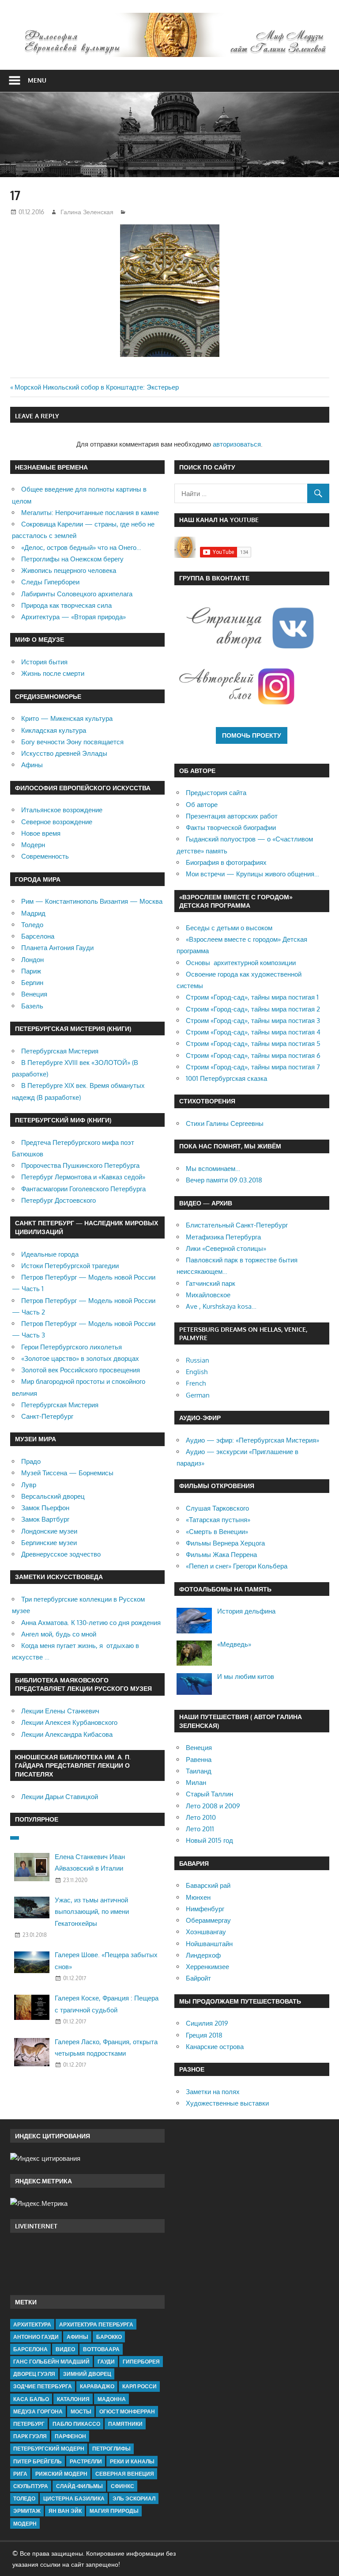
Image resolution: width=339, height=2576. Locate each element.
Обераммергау (208, 1920)
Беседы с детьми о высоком (229, 928)
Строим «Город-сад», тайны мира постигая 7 (253, 1067)
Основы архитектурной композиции (241, 963)
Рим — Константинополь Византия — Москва (92, 901)
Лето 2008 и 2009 (213, 1806)
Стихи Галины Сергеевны (225, 1123)
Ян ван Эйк (65, 2511)
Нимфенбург (205, 1909)
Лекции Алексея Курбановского (69, 1722)
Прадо (31, 1461)
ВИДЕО (65, 2349)
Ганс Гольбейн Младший (51, 2362)
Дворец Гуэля (34, 2374)
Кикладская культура (54, 730)
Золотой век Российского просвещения (81, 1370)
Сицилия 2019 (207, 2023)
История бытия (44, 662)
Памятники (125, 2424)
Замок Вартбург (45, 1519)
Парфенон (70, 2436)
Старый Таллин (209, 1794)
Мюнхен (198, 1897)
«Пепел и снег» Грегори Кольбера (237, 1566)
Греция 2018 (204, 2035)
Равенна (199, 1760)
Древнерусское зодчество (61, 1554)
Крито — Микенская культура (67, 718)
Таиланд (199, 1771)
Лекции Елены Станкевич (60, 1711)
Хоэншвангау (206, 1932)
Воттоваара (101, 2349)
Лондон (32, 960)
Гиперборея (141, 2362)
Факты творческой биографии (231, 828)
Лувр (29, 1485)
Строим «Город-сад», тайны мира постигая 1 (252, 997)
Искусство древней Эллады (64, 753)
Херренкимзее (207, 1967)
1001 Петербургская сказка (226, 1078)
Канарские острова (215, 2047)
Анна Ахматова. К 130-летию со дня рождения (91, 1623)
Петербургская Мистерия (60, 1051)
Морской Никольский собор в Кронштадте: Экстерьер (97, 387)
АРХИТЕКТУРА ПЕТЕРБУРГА (96, 2324)
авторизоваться (237, 444)
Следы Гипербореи (50, 582)
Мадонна (112, 2399)
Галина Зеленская (87, 212)
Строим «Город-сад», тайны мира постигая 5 (253, 1044)
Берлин (32, 983)
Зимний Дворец (87, 2374)
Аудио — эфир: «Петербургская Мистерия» (252, 1440)
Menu (37, 80)
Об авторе (202, 805)
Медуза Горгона (38, 2411)
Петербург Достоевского (58, 1200)
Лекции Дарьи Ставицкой (60, 1797)
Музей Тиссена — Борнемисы (67, 1473)
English (197, 1372)
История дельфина (246, 1611)
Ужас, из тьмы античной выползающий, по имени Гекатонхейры (92, 1912)
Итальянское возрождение (62, 810)
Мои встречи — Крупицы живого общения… (252, 874)
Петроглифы (111, 2449)
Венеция (34, 994)
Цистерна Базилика (74, 2498)
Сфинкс (122, 2486)
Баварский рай (208, 1885)
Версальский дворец (53, 1496)
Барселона (38, 936)
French (196, 1383)
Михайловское (208, 1295)
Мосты (81, 2411)
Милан (196, 1782)
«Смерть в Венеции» (217, 1532)
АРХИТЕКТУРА (32, 2324)
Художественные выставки (227, 2103)
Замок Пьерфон (45, 1508)
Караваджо (97, 2386)
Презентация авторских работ (232, 816)
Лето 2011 (200, 1829)
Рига (20, 2474)
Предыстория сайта (216, 793)
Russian (198, 1360)
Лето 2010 (201, 1817)
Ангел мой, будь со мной (59, 1634)
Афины (32, 765)
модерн (25, 2524)
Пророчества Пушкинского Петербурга (80, 1165)
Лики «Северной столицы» (226, 1248)
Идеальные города (50, 1254)
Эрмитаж (27, 2511)
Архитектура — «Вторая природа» (73, 617)
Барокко (109, 2337)
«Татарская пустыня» (218, 1520)
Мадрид (33, 913)
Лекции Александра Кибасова (67, 1734)
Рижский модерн (61, 2474)
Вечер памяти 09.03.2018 (224, 1180)
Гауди (106, 2362)
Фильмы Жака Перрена (221, 1555)
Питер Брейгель (38, 2461)
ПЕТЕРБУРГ (29, 2424)
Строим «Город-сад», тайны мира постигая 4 (253, 1032)
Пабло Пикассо (76, 2424)
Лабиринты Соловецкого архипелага (77, 594)
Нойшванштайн (209, 1944)
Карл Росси (139, 2386)
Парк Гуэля (30, 2436)
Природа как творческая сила (66, 605)
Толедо (32, 925)
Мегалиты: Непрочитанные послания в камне (90, 513)
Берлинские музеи (49, 1543)
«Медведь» (234, 1644)
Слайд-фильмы (79, 2486)
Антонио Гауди (36, 2337)
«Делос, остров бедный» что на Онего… (81, 547)
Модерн (33, 845)
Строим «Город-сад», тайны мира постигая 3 (253, 1021)
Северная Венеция (125, 2474)
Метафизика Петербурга (223, 1237)
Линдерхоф (203, 1955)
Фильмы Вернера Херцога (225, 1543)
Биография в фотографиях (226, 862)
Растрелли (86, 2461)
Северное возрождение (57, 822)
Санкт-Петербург (47, 1416)
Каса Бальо (31, 2399)
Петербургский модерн (49, 2449)
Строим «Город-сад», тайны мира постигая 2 (253, 1009)
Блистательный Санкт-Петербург (237, 1225)
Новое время (41, 833)
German (198, 1395)
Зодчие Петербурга (43, 2386)
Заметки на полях (213, 2092)
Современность (45, 856)
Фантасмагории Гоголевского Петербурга (83, 1189)
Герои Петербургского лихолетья (72, 1347)
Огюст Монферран (127, 2411)
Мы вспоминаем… (213, 1169)
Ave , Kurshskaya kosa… (221, 1306)
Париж (31, 971)
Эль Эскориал (134, 2498)
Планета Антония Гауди (57, 948)
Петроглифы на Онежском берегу (72, 559)
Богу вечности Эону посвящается (72, 742)
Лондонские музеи (49, 1531)
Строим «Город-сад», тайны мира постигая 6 (253, 1055)
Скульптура (31, 2486)
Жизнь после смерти (53, 673)
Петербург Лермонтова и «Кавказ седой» (83, 1177)
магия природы (114, 2511)
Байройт (198, 1978)
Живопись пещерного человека (69, 570)
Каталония (73, 2399)
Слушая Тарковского (217, 1508)
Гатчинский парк (211, 1283)
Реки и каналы (132, 2461)
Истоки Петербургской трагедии (70, 1266)
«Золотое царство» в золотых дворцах (80, 1358)
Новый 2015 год (209, 1840)
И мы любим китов (246, 1676)
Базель (32, 1006)
